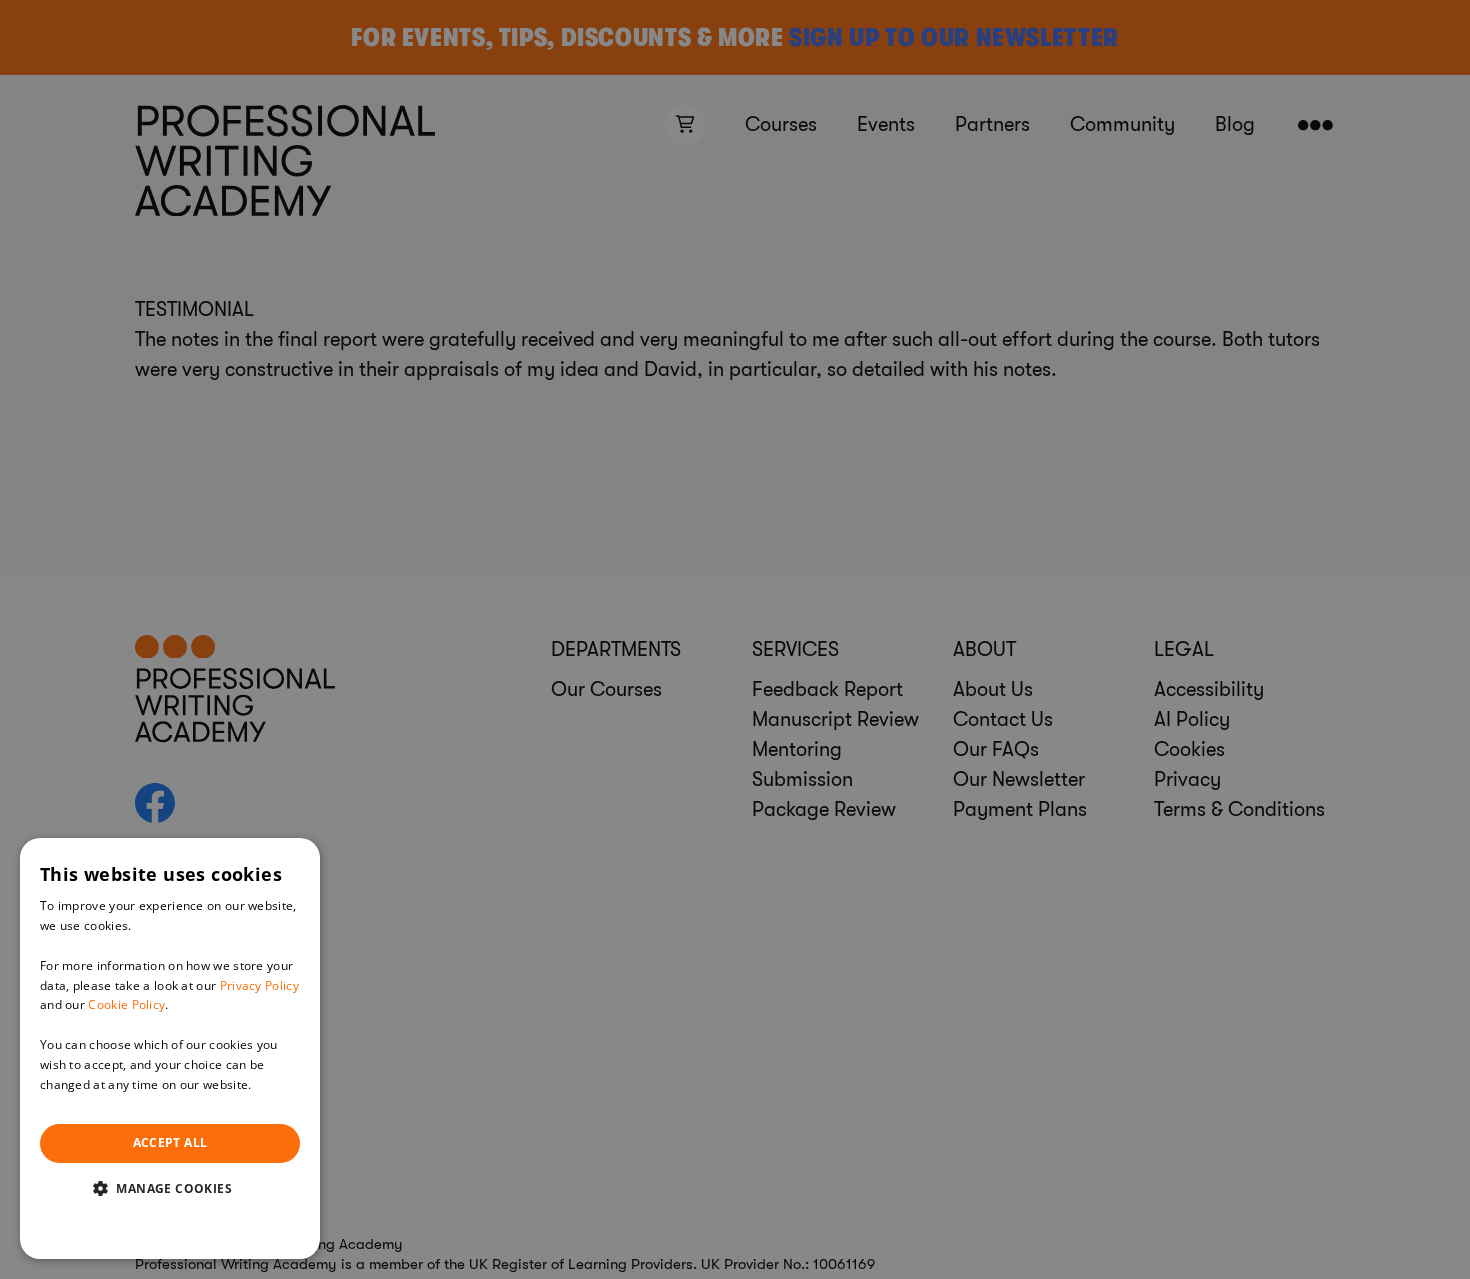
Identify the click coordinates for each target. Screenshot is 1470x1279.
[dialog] (170, 1048)
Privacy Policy (259, 985)
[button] (170, 1188)
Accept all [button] (170, 1142)
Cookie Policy (126, 1004)
